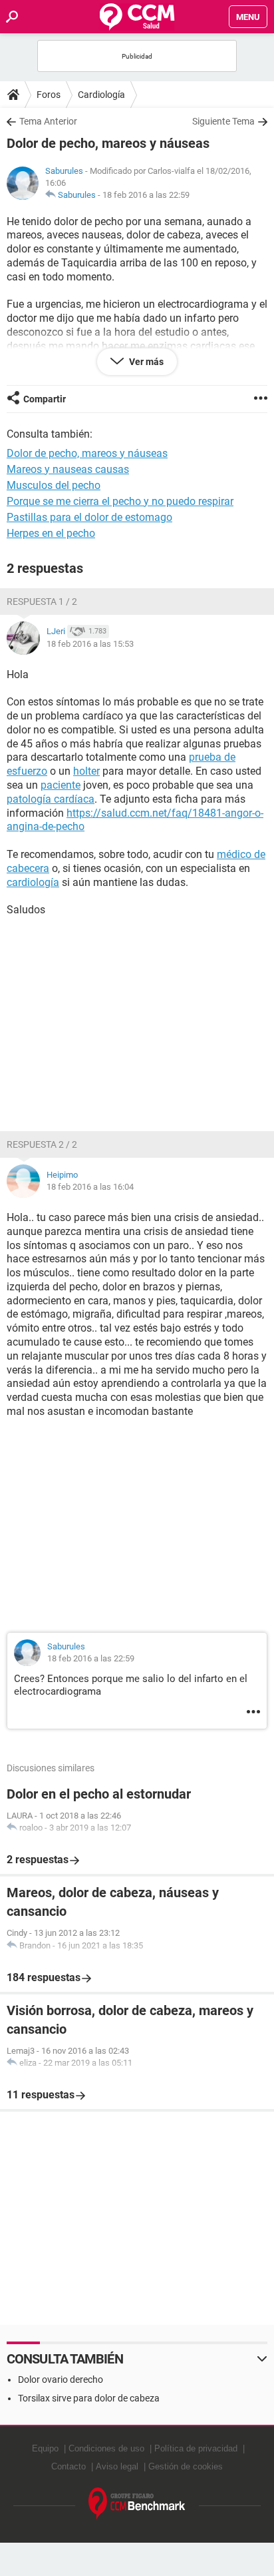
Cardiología (101, 95)
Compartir (45, 399)
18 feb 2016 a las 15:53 (90, 644)
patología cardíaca (51, 799)
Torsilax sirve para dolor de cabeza (89, 2398)
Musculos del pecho (54, 485)
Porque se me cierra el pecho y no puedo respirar (120, 501)
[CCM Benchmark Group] (137, 2504)
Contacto (68, 2466)
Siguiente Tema (223, 121)
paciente (61, 785)
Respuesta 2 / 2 (42, 1144)
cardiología (33, 882)
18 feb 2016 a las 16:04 (90, 1187)
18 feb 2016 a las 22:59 (146, 195)
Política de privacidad (196, 2448)
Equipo (45, 2448)
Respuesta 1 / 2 (42, 602)
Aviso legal (117, 2466)
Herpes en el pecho (51, 533)
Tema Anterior (48, 121)
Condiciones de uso (106, 2448)
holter (86, 771)
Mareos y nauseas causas (68, 469)
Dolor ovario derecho (61, 2379)
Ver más (145, 362)
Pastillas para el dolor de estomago (89, 517)
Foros (49, 95)
